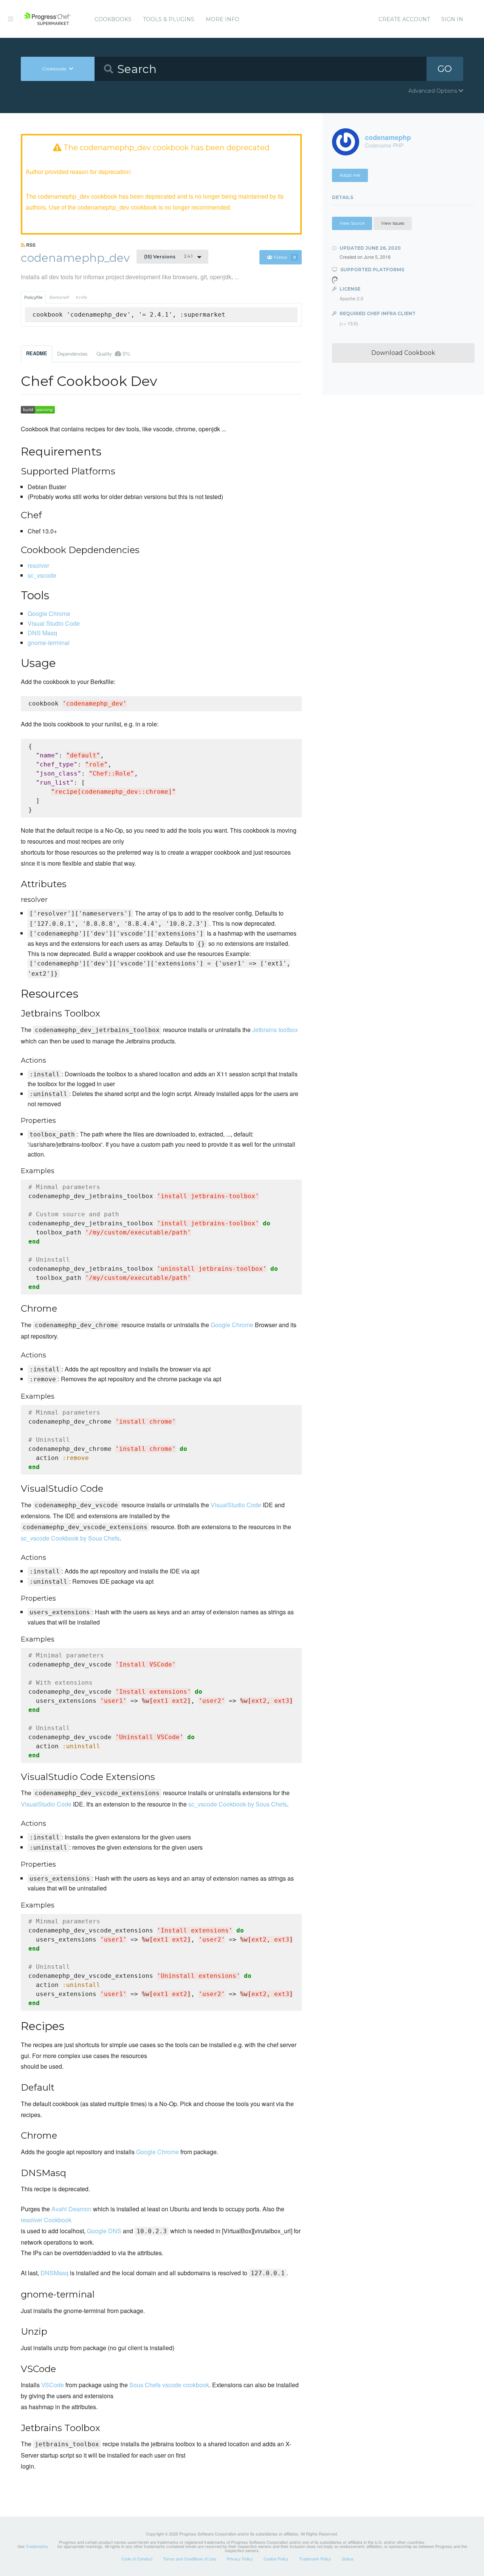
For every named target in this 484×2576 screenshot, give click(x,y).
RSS (30, 245)
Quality (113, 353)
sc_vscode (42, 575)
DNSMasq (54, 2273)
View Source (352, 223)
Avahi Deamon (71, 2209)
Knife (81, 297)
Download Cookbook (403, 353)
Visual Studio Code (54, 623)
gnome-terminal (49, 643)
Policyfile (33, 297)
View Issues (393, 223)
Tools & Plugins (169, 19)
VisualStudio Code (236, 1505)
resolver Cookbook (46, 2220)
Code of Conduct (137, 2559)
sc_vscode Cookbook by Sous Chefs (70, 1538)
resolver (38, 565)
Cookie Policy (276, 2559)
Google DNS (104, 2231)
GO (445, 69)
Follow (285, 257)
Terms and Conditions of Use (190, 2559)
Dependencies (72, 354)
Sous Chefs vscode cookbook (169, 2385)
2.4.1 (168, 257)
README (37, 353)
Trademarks (37, 2546)
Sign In (452, 19)
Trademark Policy (315, 2559)
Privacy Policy (240, 2559)
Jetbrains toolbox (275, 1030)
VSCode (53, 2385)
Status (348, 2559)
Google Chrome (49, 613)
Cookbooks (113, 19)
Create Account (404, 19)
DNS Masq (42, 633)
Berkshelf (59, 297)
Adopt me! (350, 175)
